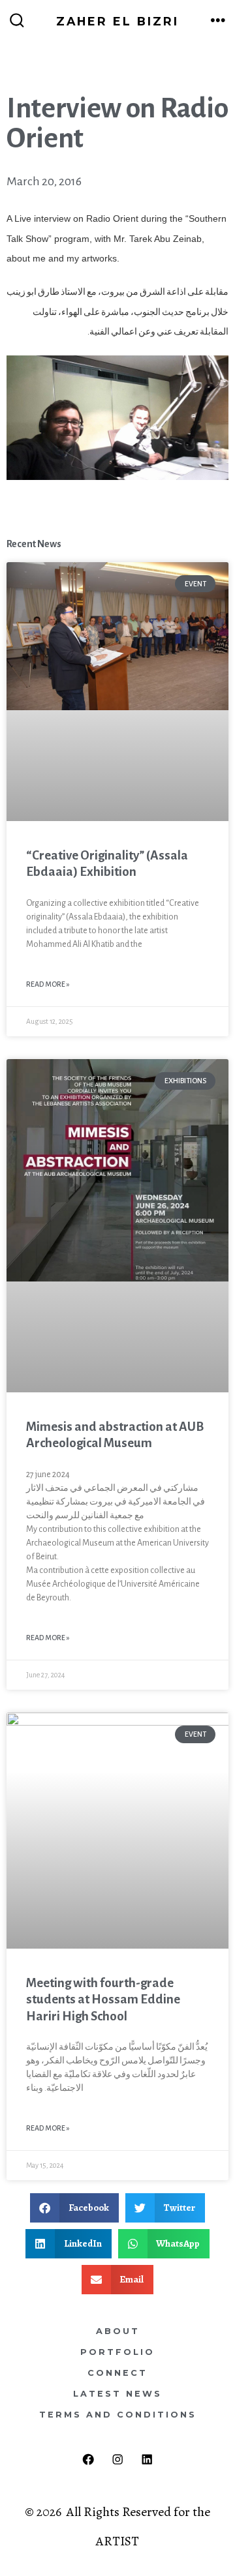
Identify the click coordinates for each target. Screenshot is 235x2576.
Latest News (117, 2394)
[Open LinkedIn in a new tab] (147, 2460)
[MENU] (218, 21)
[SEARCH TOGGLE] (17, 21)
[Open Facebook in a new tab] (88, 2460)
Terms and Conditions (118, 2415)
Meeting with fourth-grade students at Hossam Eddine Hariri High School (103, 1999)
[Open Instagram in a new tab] (118, 2460)
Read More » (48, 984)
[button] (74, 2208)
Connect (117, 2373)
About (118, 2331)
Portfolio (117, 2352)
